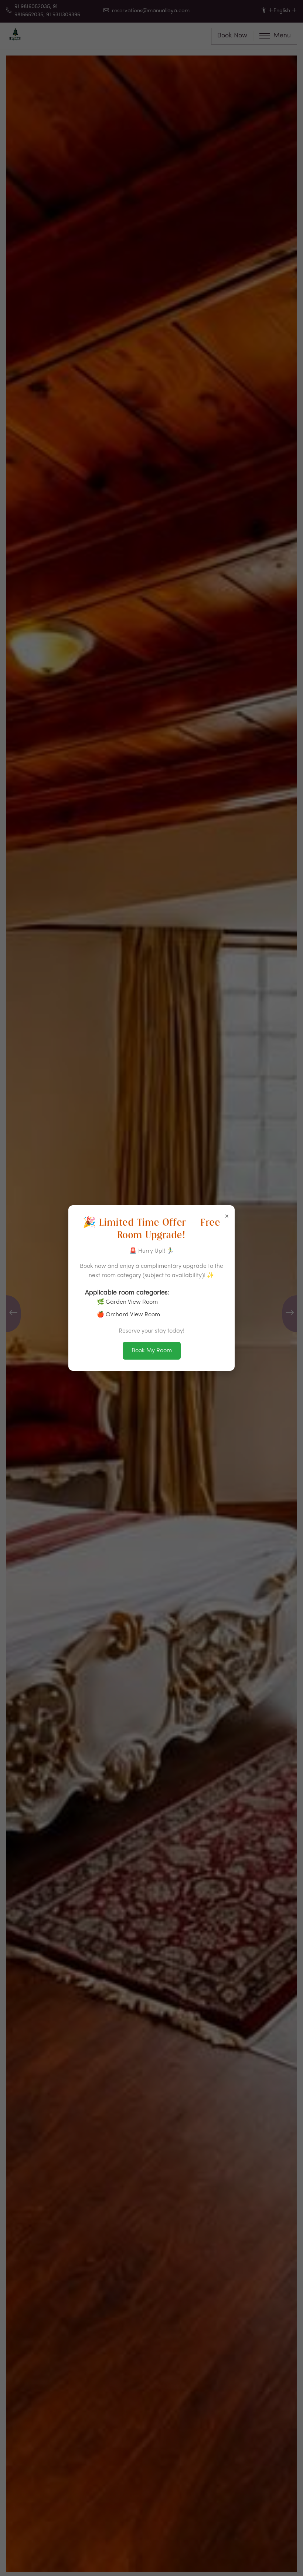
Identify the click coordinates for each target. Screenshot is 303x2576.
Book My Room (152, 1351)
